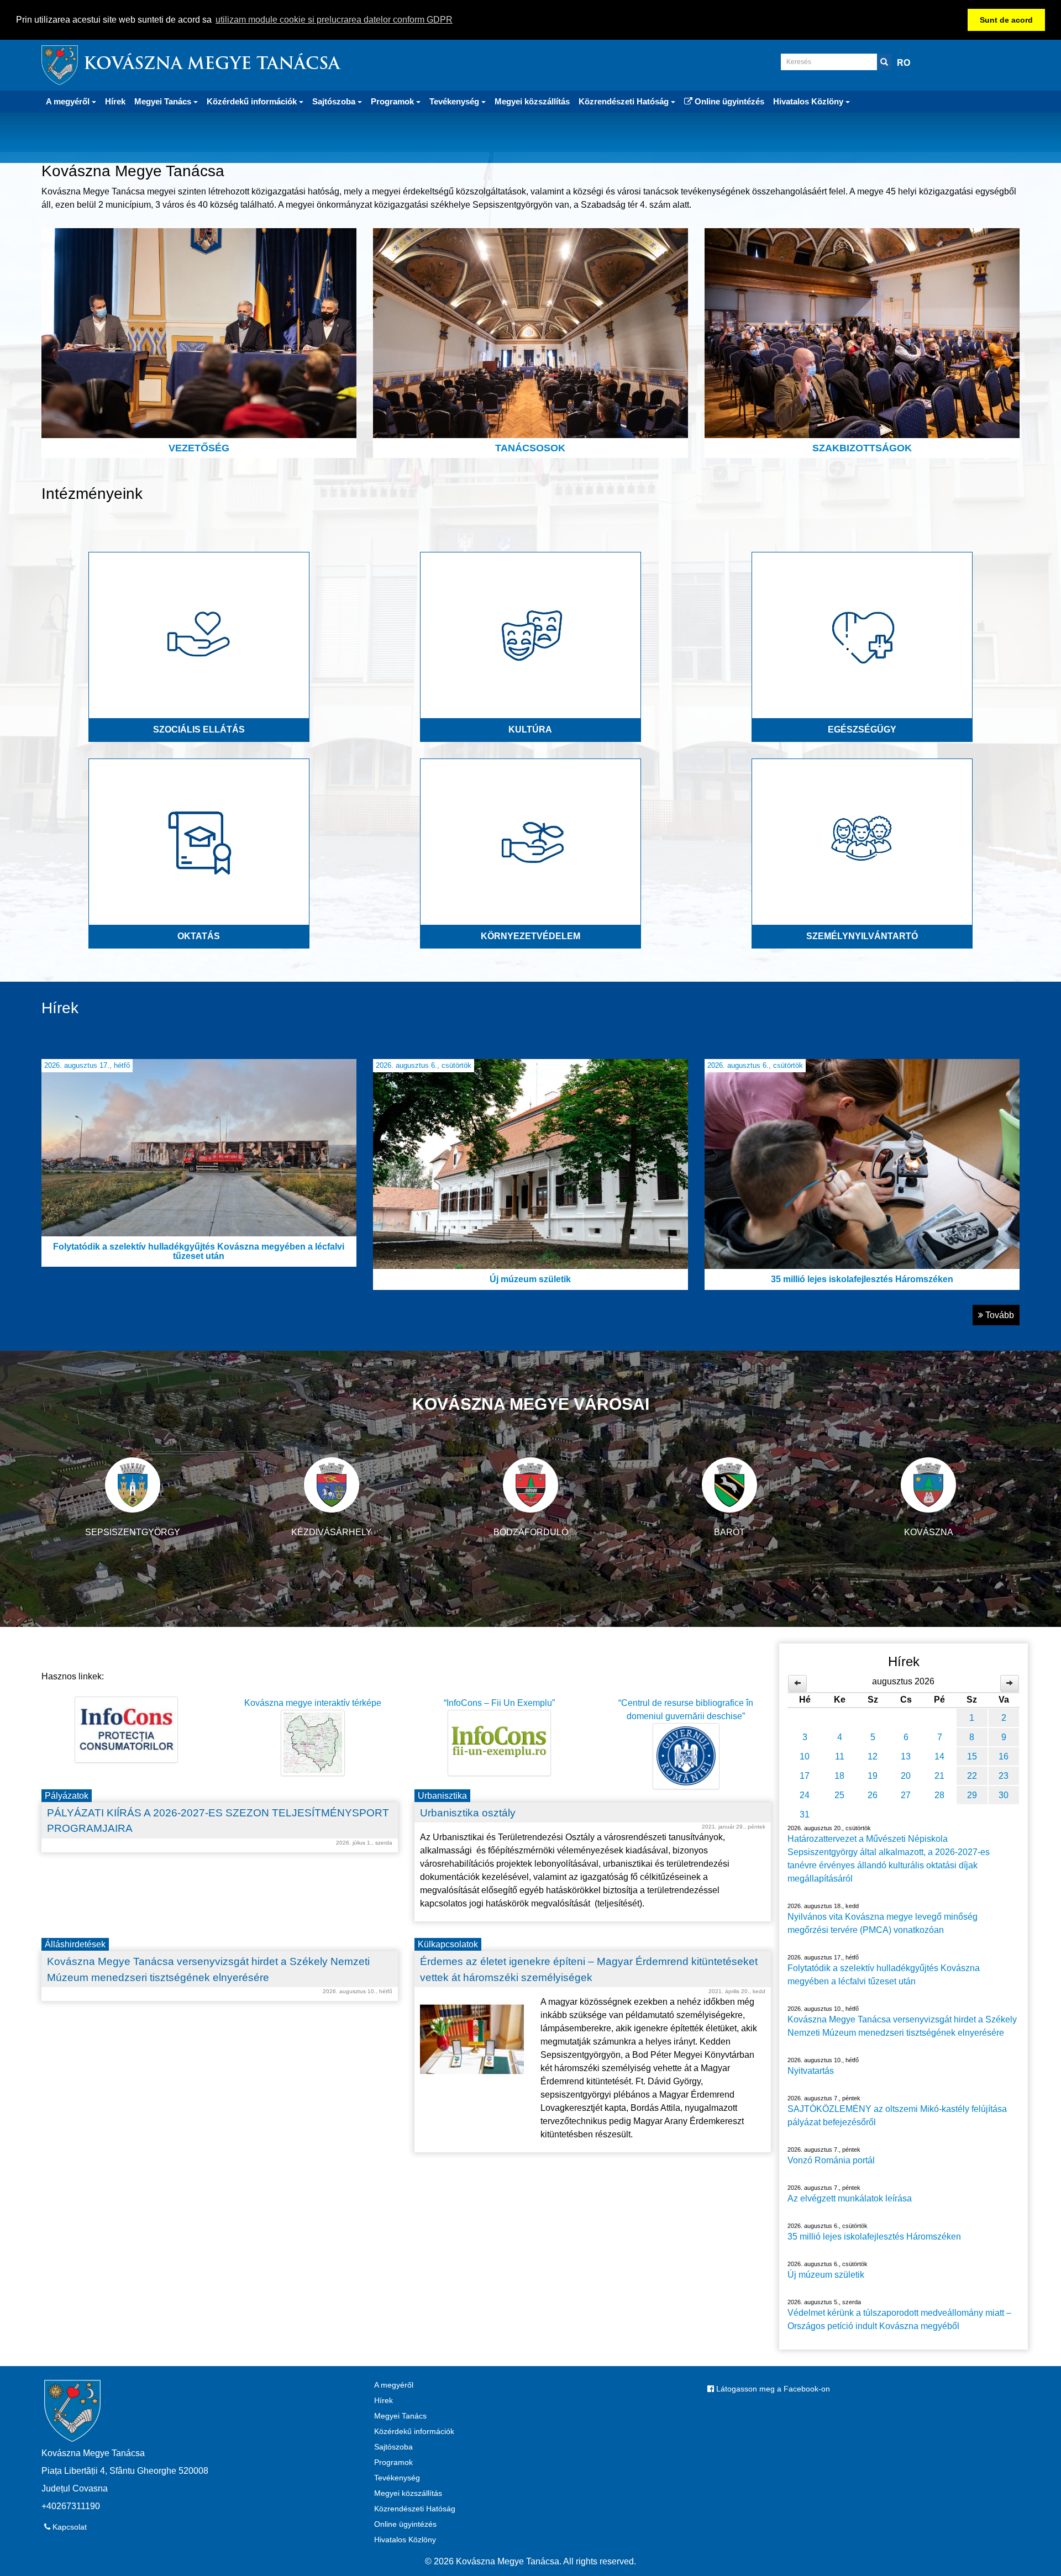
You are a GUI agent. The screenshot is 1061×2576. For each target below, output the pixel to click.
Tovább (999, 1315)
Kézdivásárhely (332, 1532)
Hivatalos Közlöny (405, 2540)
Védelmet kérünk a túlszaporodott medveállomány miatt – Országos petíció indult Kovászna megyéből (899, 2319)
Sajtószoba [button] (335, 101)
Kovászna (929, 1532)
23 (1004, 1776)
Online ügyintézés (728, 101)
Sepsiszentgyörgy (133, 1532)
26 (873, 1795)
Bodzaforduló (531, 1532)
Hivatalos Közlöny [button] (809, 101)
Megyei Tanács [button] (164, 101)
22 (972, 1776)
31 (805, 1814)
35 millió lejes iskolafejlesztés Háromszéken (874, 2237)
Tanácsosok (530, 448)
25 (839, 1795)
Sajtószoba (393, 2447)
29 (972, 1795)
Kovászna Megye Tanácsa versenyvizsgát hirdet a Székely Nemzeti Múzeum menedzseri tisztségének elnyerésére (902, 2026)
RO (904, 63)
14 (939, 1756)
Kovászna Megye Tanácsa (212, 65)
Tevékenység (397, 2478)
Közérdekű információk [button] (253, 101)
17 (805, 1776)
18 (839, 1776)
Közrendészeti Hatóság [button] (625, 101)
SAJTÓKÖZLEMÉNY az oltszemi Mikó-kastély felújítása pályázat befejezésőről (897, 2116)
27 (906, 1795)
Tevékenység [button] (455, 101)
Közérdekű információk (414, 2431)
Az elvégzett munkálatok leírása (850, 2198)
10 (805, 1756)
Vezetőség (199, 448)
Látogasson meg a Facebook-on (772, 2389)
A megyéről (394, 2385)
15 (972, 1756)
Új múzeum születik (826, 2275)
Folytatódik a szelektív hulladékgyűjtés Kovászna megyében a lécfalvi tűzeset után (884, 1975)
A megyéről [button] (69, 101)
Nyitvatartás (811, 2071)
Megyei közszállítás (532, 101)
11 (840, 1756)
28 (939, 1795)
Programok (393, 2462)
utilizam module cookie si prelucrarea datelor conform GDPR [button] (334, 20)
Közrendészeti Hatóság (415, 2509)
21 (939, 1776)
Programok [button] (393, 101)
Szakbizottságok (862, 448)
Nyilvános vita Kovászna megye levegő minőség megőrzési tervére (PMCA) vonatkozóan (883, 1923)
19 (873, 1776)
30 (1004, 1795)
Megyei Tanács (400, 2416)
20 (906, 1776)
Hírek (115, 101)
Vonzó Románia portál (831, 2160)
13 (906, 1756)
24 (805, 1795)
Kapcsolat (69, 2527)
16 (1004, 1756)
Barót (729, 1532)
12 (873, 1756)
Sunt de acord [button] (1006, 20)
